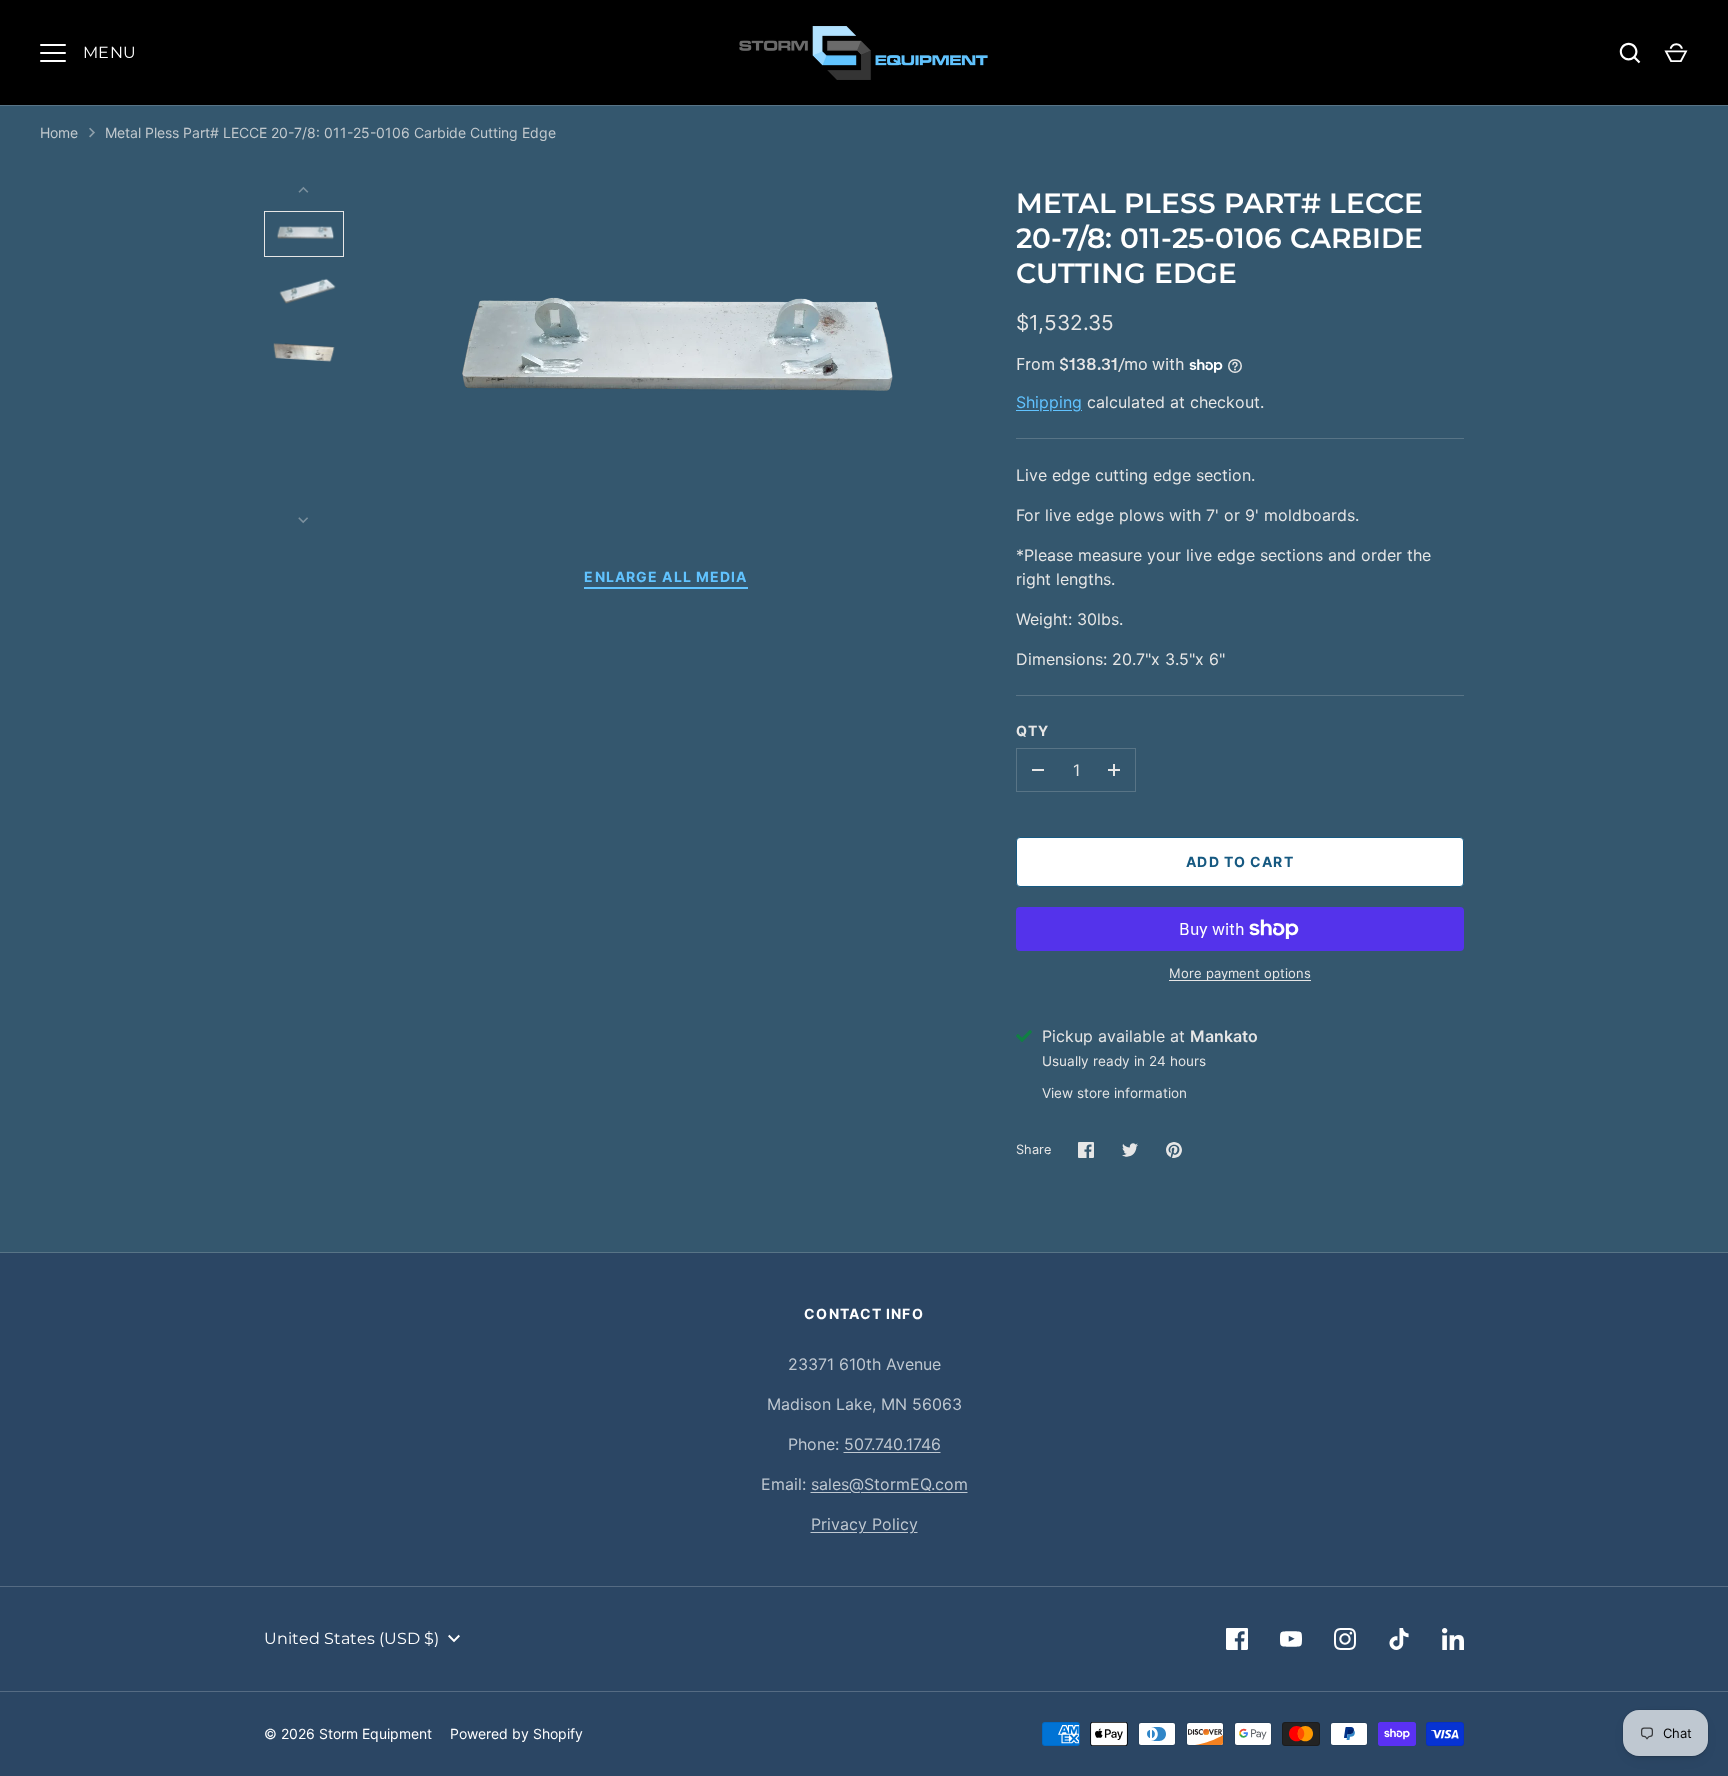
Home (59, 132)
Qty (1032, 730)
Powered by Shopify (516, 1733)
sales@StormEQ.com (889, 1484)
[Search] (1630, 53)
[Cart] (1676, 53)
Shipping (1049, 402)
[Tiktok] (1399, 1639)
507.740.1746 (892, 1444)
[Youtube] (1291, 1639)
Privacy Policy (864, 1524)
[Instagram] (1345, 1639)
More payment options (1240, 973)
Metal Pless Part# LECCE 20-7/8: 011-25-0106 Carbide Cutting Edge (330, 132)
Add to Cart (1239, 861)
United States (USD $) (351, 1638)
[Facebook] (1237, 1639)
